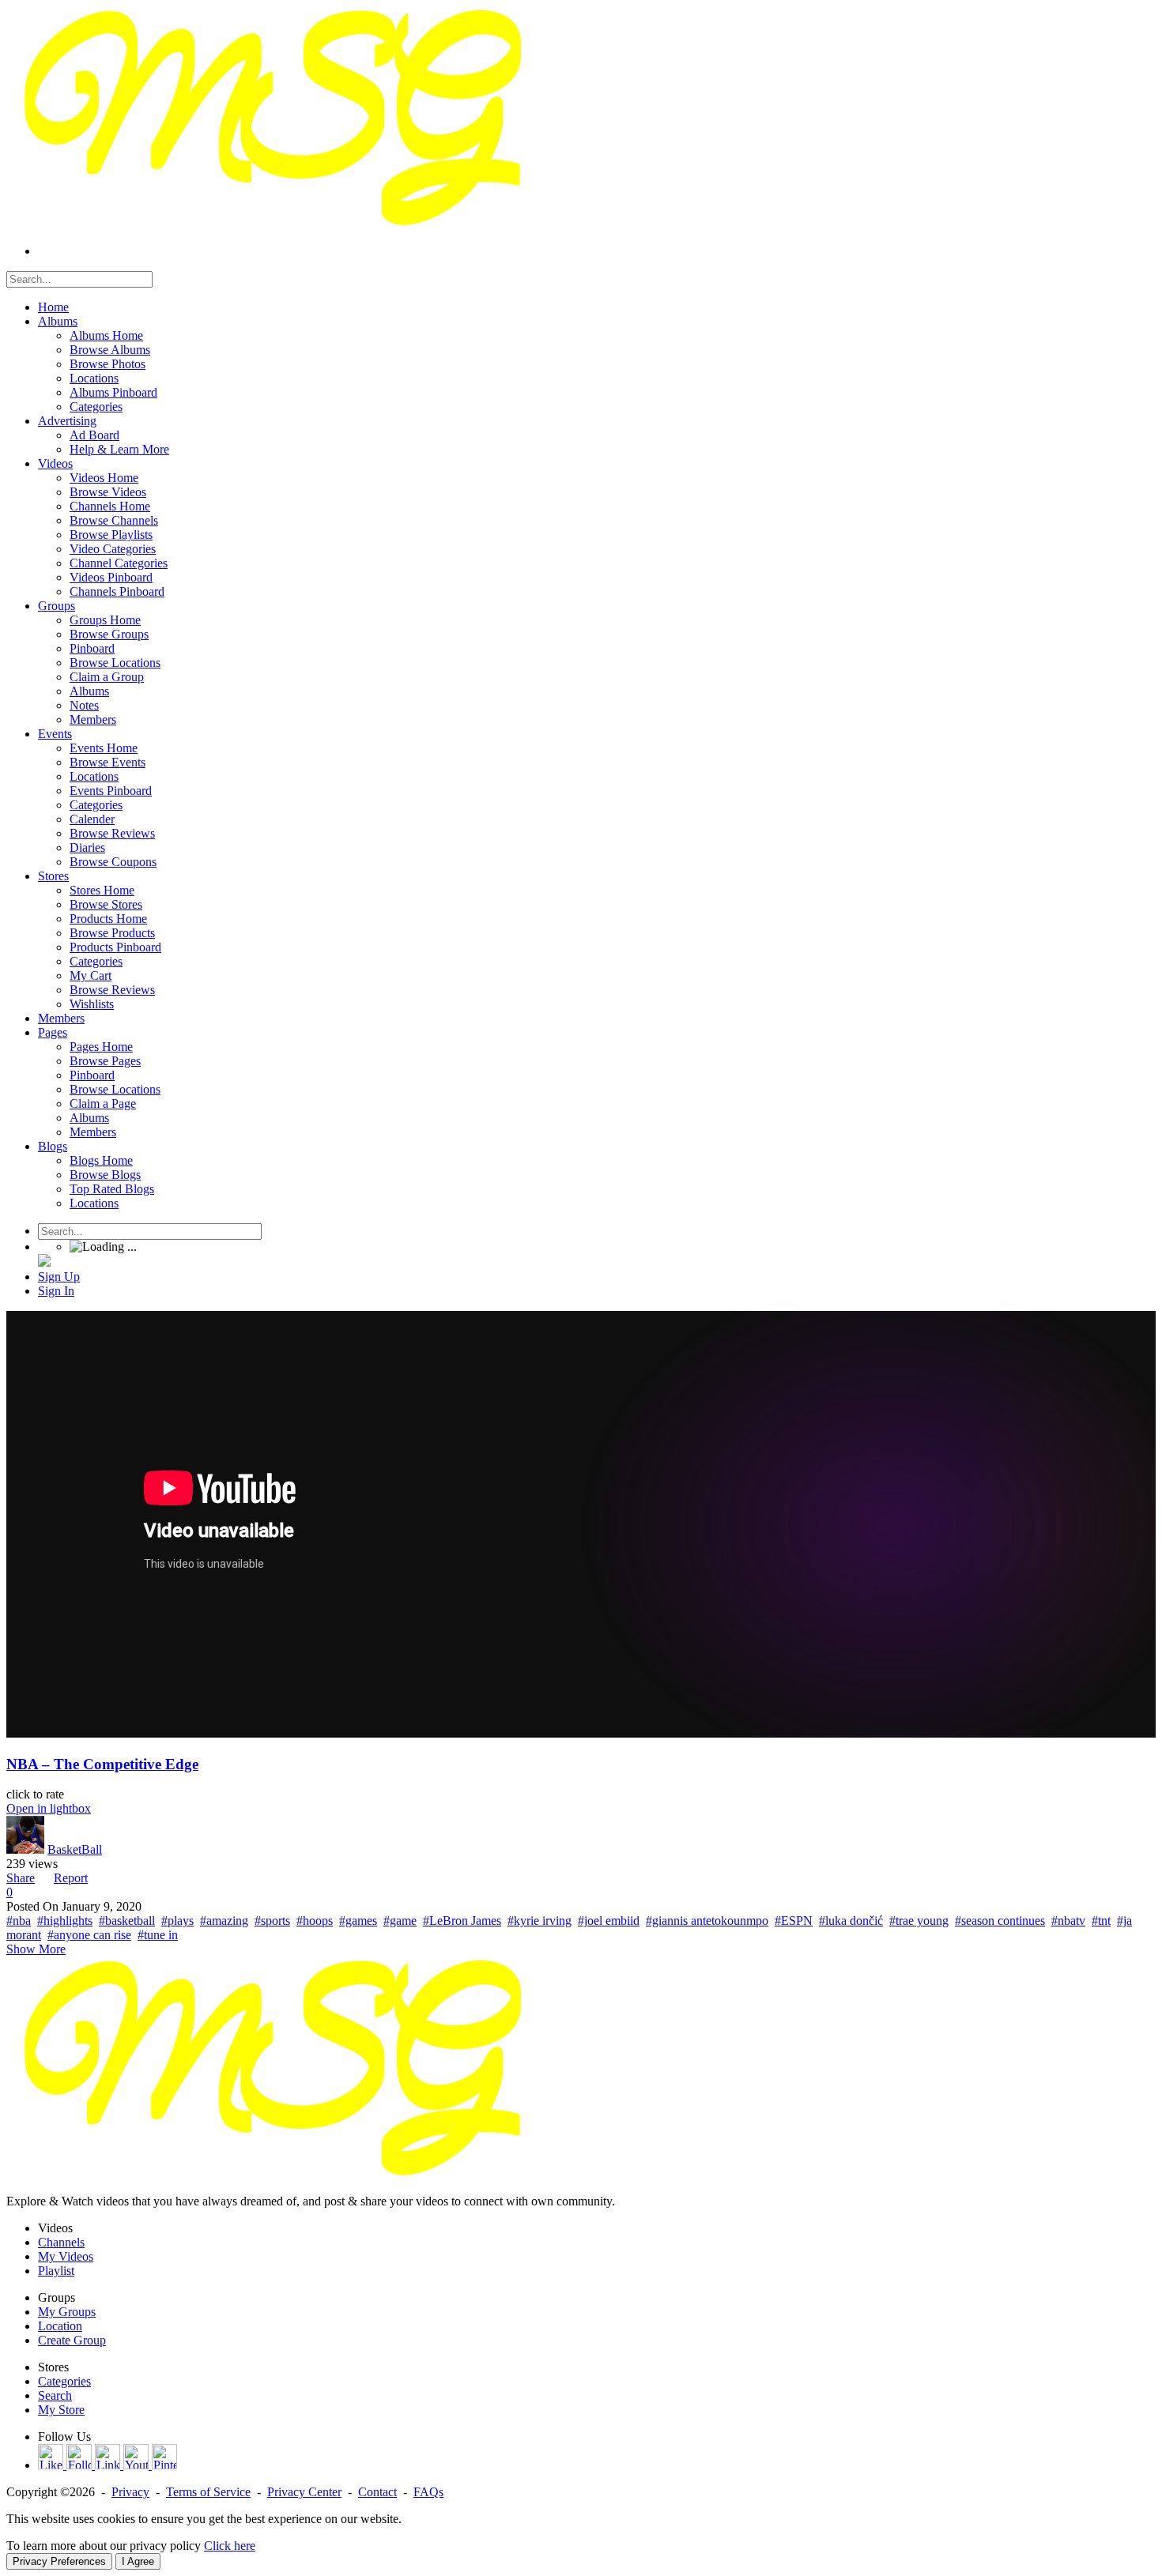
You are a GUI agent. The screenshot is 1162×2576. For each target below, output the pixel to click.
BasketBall (75, 1849)
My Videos (66, 2256)
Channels (61, 2242)
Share (21, 1878)
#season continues (1000, 1921)
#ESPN (794, 1921)
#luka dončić (851, 1921)
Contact (377, 2492)
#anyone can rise (89, 1935)
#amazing (224, 1921)
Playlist (56, 2271)
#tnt (1101, 1921)
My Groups (67, 2312)
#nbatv (1068, 1921)
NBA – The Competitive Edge (102, 1764)
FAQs (428, 2492)
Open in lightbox (49, 1808)
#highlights (65, 1921)
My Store (61, 2410)
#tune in (158, 1935)
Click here (230, 2546)
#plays (177, 1921)
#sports (272, 1921)
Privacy (130, 2492)
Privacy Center (304, 2492)
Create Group (72, 2340)
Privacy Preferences (59, 2561)
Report (71, 1878)
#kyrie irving (539, 1921)
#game (400, 1921)
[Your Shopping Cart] (44, 1262)
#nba (19, 1921)
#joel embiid (609, 1921)
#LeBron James (462, 1921)
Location (60, 2326)
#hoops (315, 1921)
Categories (64, 2381)
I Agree (138, 2561)
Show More (36, 1949)
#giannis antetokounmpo (707, 1921)
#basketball (127, 1921)
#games (358, 1921)
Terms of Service (208, 2492)
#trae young (919, 1921)
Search (55, 2395)
